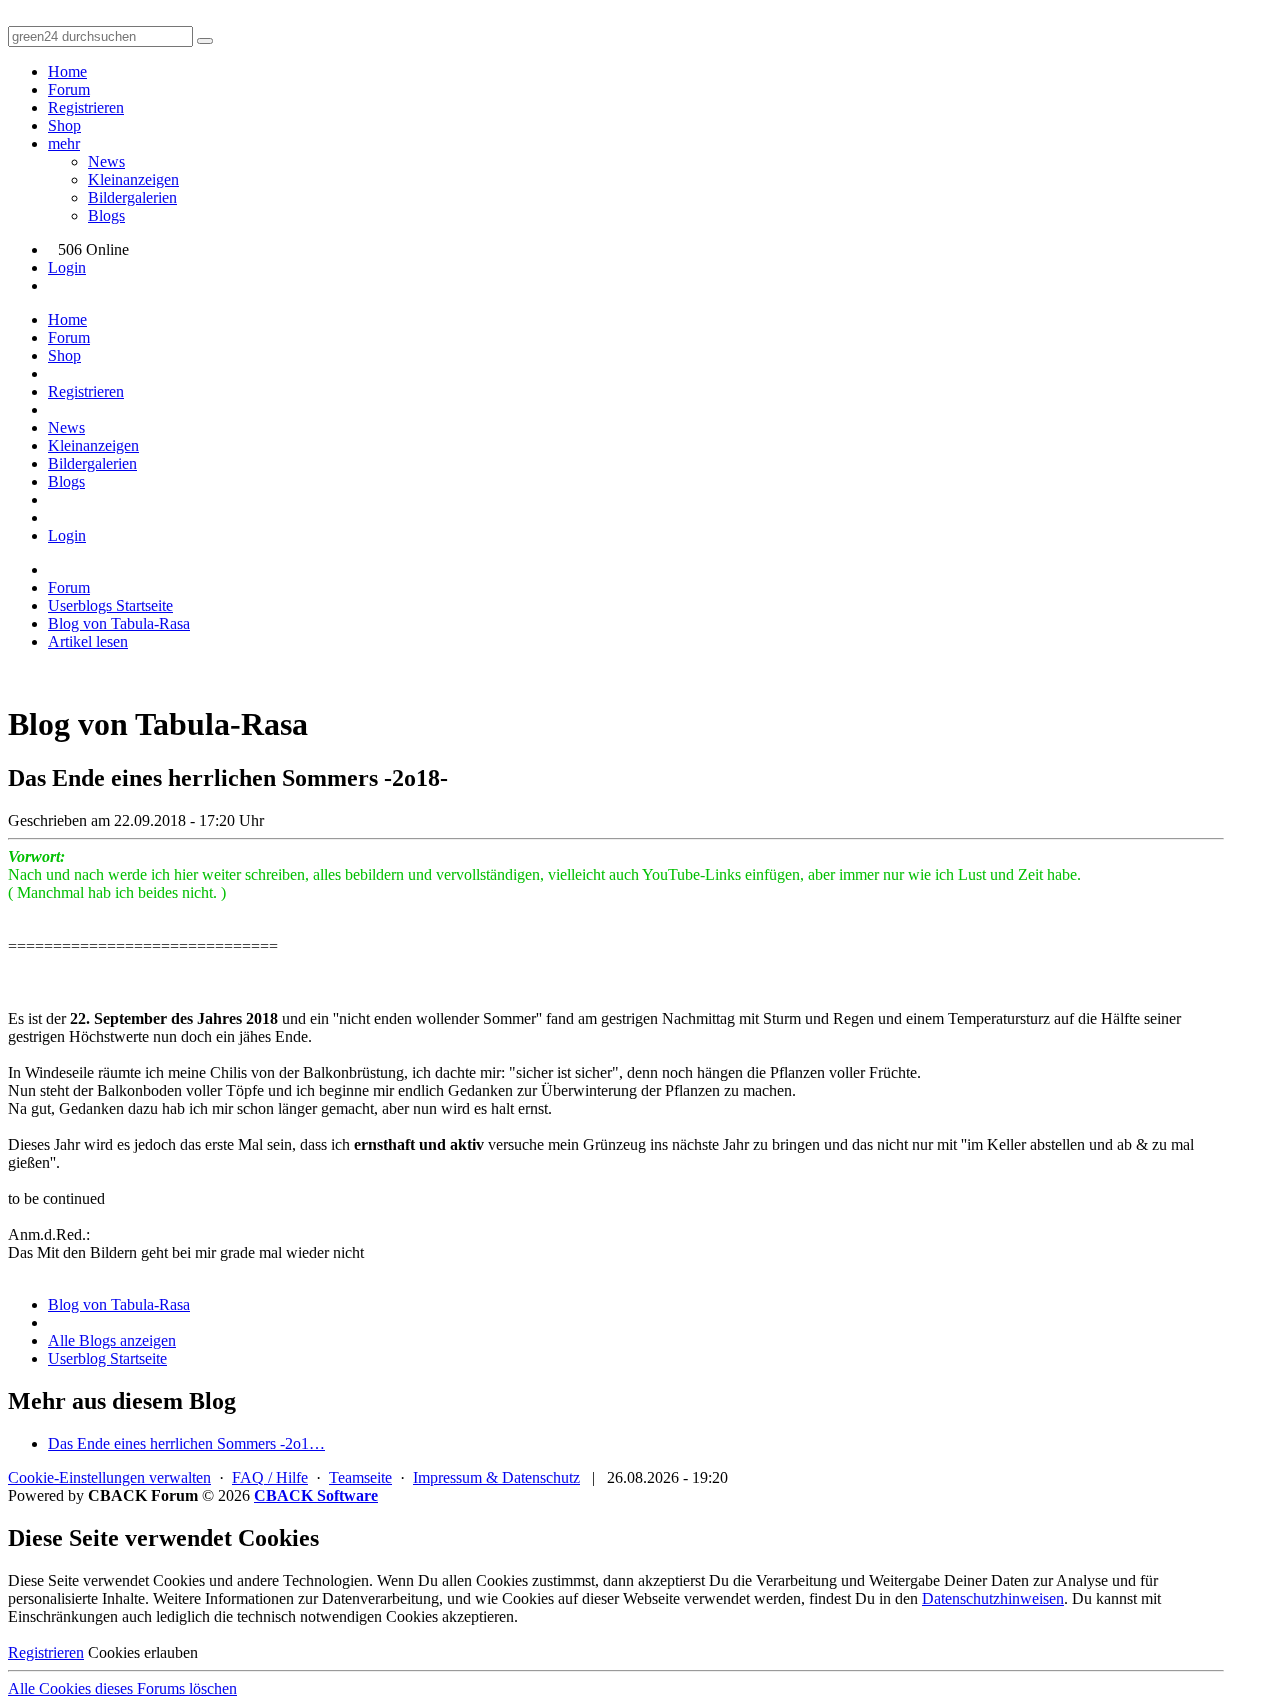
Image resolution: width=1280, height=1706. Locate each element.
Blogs (106, 215)
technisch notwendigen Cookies (337, 1616)
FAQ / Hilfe (270, 1477)
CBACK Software (316, 1495)
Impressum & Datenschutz (496, 1477)
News (106, 161)
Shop (64, 125)
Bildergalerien (132, 197)
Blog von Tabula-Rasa (119, 1304)
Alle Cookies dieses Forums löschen (122, 1688)
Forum (69, 89)
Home (67, 71)
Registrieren (86, 107)
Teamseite (360, 1477)
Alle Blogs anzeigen (112, 1340)
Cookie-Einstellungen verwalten (109, 1477)
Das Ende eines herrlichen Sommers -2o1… (186, 1443)
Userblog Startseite (107, 1358)
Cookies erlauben (143, 1652)
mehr (64, 143)
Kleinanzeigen (133, 179)
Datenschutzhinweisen (993, 1598)
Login (67, 267)
